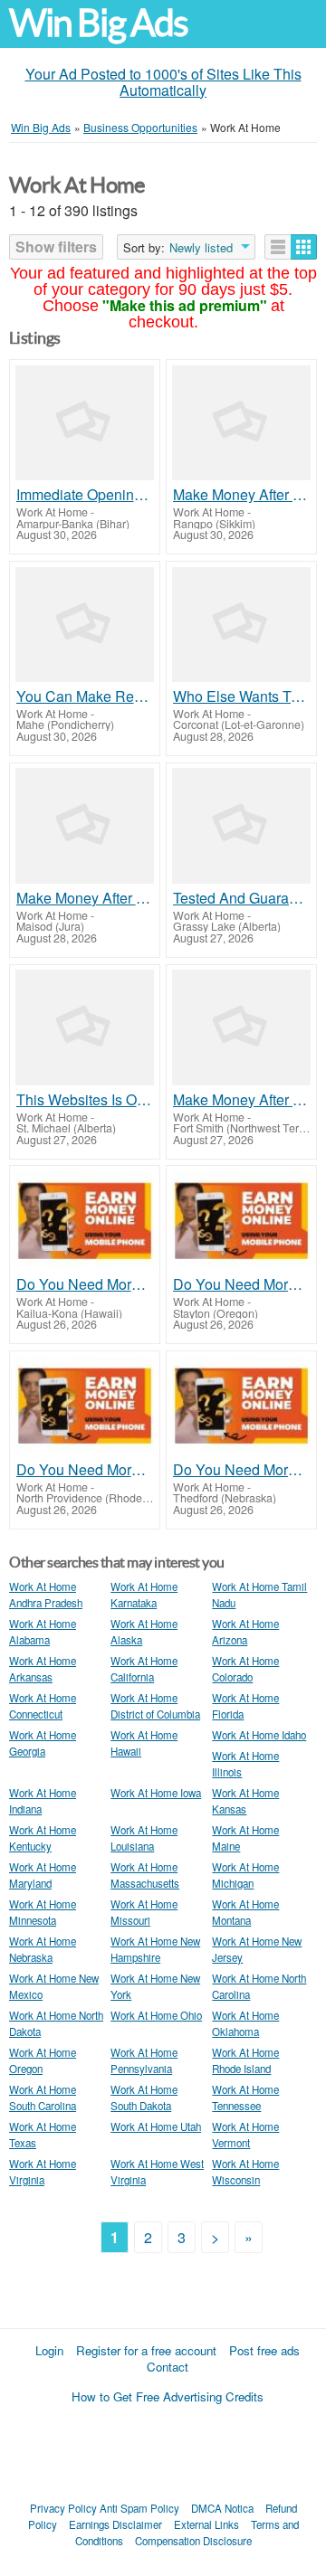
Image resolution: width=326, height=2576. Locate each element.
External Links (206, 2524)
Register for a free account (146, 2350)
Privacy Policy (63, 2508)
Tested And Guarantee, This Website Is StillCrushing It (241, 898)
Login (49, 2350)
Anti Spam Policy (139, 2508)
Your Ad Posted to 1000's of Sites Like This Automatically (163, 82)
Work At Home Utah (156, 2126)
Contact (168, 2367)
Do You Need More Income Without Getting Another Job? (85, 1284)
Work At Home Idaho (259, 1735)
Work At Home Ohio (156, 2015)
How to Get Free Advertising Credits (168, 2396)
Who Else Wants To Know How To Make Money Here (241, 696)
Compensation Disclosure (193, 2541)
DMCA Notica (222, 2508)
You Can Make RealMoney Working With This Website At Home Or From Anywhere (85, 696)
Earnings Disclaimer (115, 2524)
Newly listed (201, 248)
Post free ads (264, 2350)
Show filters (56, 246)
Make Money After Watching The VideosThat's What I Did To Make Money (241, 495)
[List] (278, 247)
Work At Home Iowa (156, 1793)
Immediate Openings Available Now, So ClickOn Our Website (85, 495)
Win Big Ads (98, 23)
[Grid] (304, 247)
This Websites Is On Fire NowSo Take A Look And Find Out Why (85, 1100)
